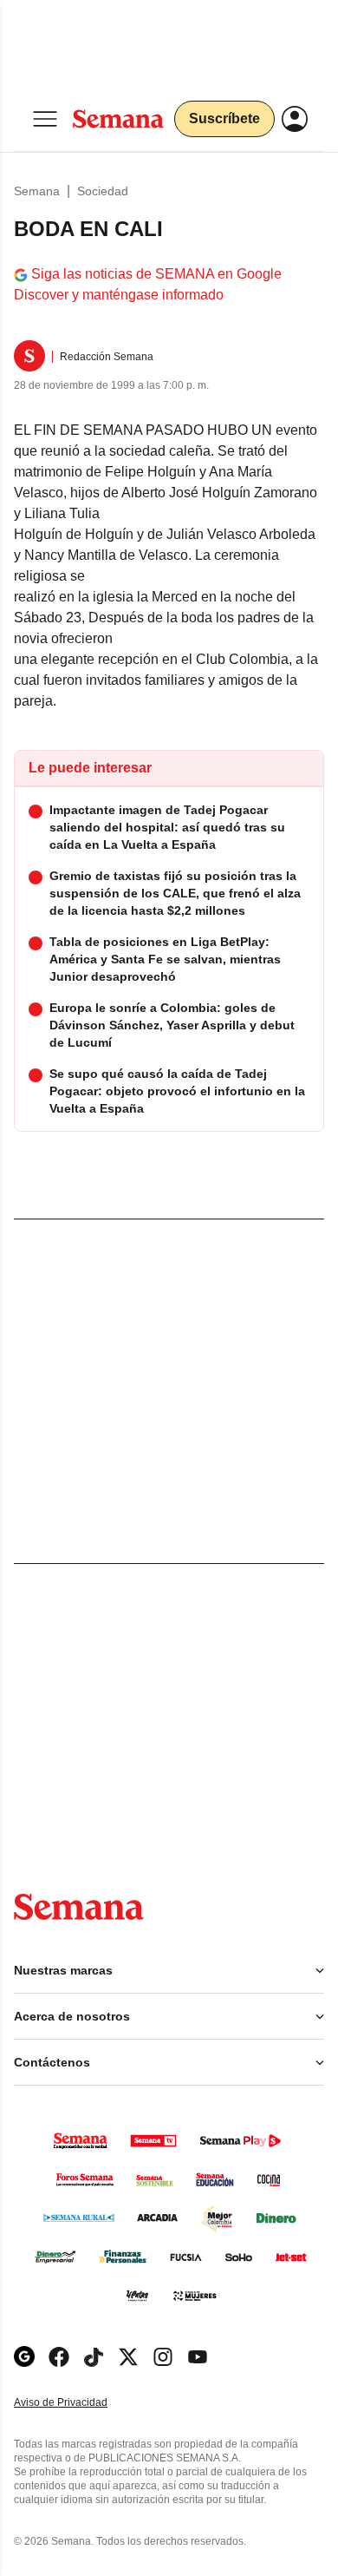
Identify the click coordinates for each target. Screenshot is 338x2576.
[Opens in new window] (59, 2357)
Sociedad (103, 191)
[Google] (24, 2357)
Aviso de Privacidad (79, 2403)
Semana (37, 191)
